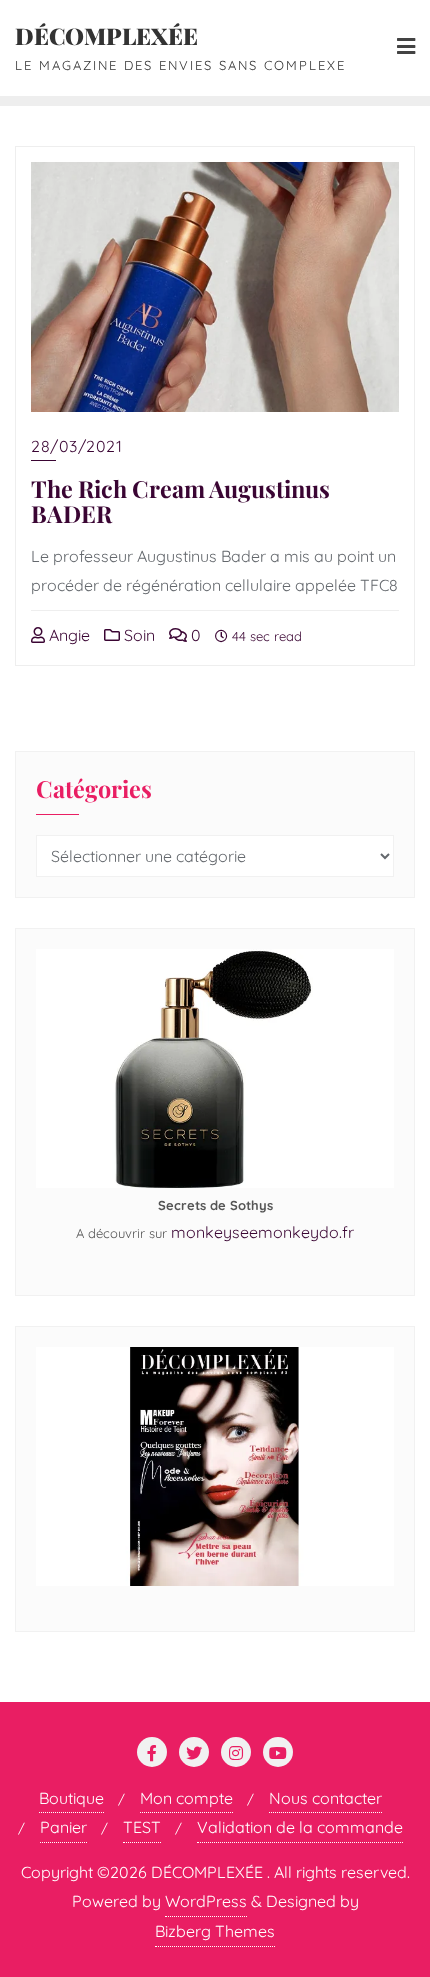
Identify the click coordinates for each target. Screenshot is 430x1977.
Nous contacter (325, 1798)
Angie (67, 635)
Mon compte (186, 1798)
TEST (142, 1827)
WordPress (206, 1901)
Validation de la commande (300, 1827)
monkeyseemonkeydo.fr (262, 1232)
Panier (63, 1827)
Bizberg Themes (215, 1931)
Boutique (71, 1798)
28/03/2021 (76, 446)
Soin (137, 635)
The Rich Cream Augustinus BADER (180, 501)
